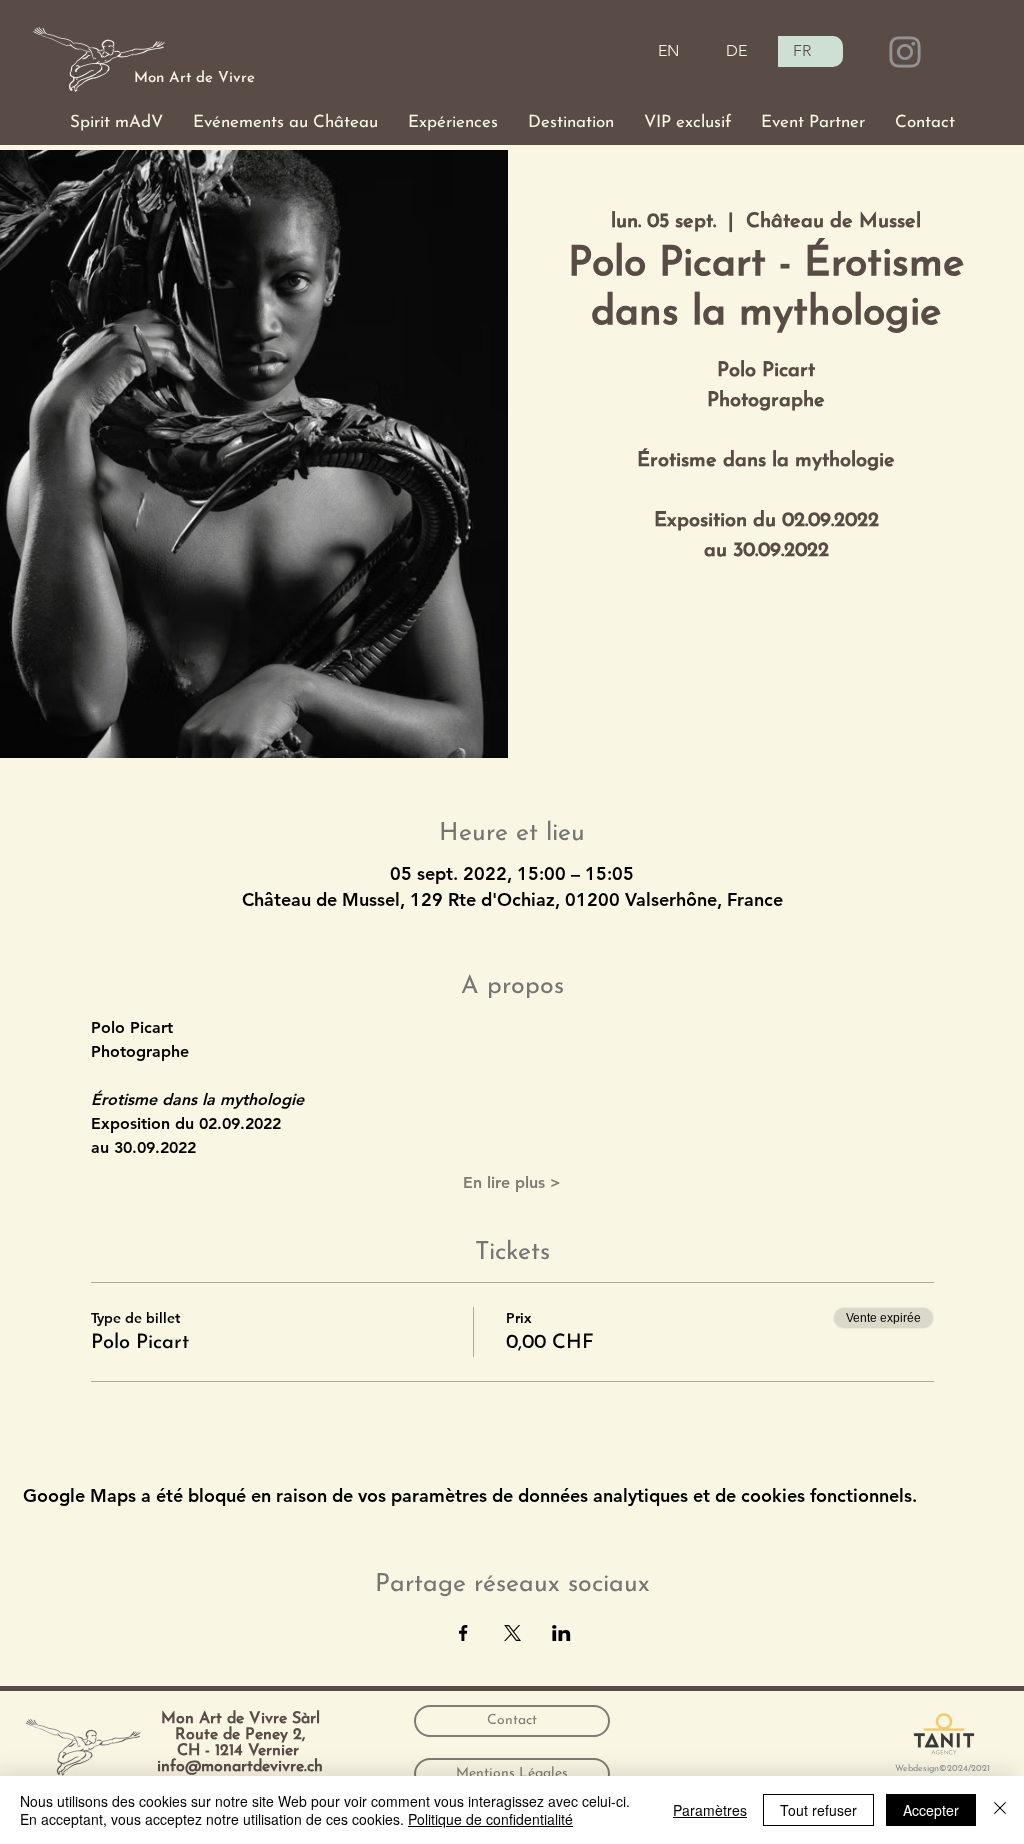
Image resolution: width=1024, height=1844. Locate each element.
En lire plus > (512, 1182)
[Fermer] (1000, 1810)
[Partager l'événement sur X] (512, 1633)
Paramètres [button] (710, 1810)
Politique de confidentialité (490, 1819)
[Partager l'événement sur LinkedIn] (561, 1633)
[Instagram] (905, 52)
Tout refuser (818, 1810)
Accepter (931, 1810)
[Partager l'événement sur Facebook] (463, 1633)
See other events (766, 665)
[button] (116, 123)
